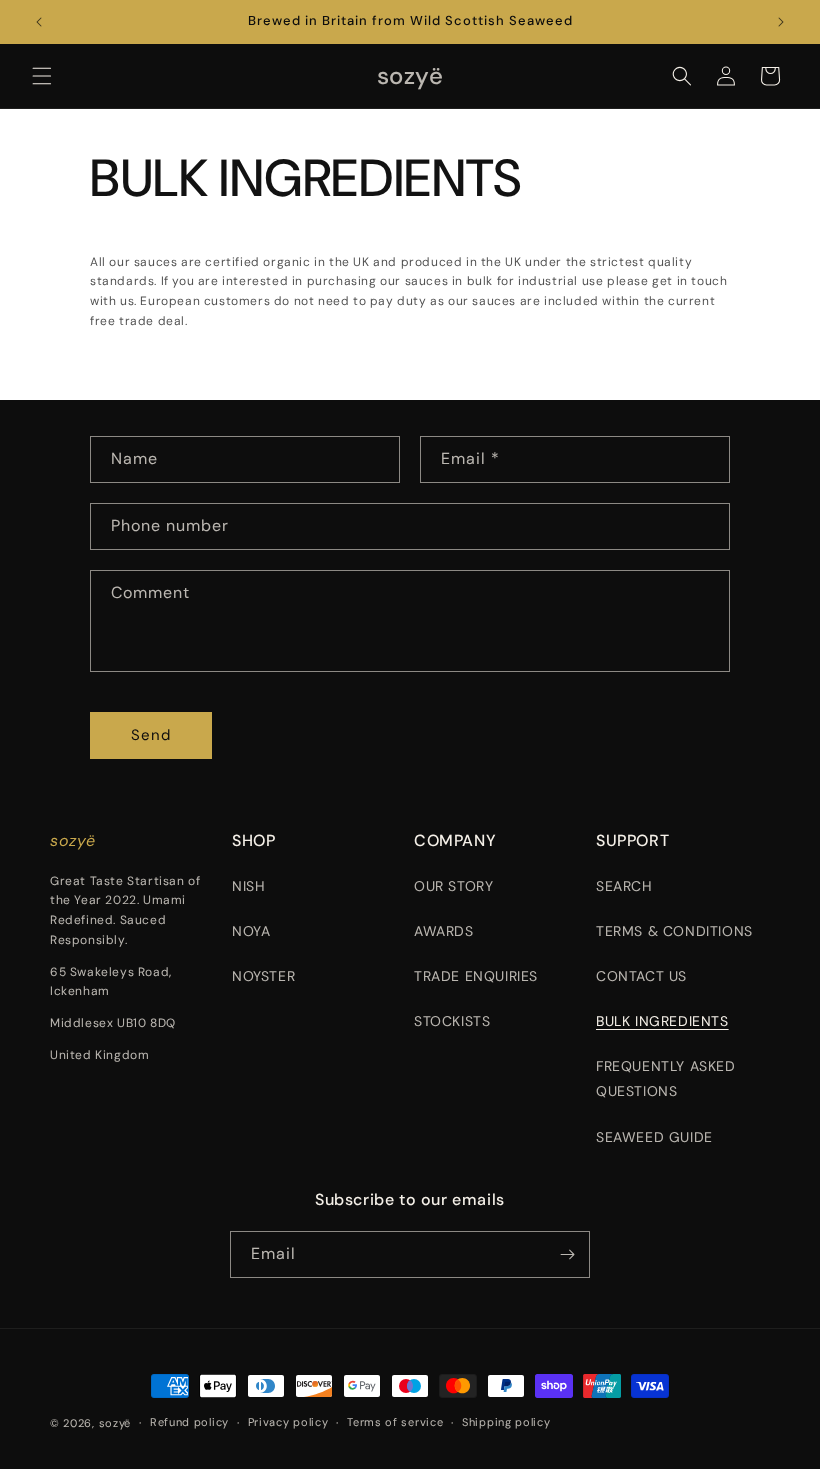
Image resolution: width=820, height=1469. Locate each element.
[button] (42, 76)
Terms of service (395, 1422)
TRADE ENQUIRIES (476, 976)
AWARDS (444, 931)
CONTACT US (641, 976)
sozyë (115, 1423)
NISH (248, 886)
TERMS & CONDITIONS (674, 931)
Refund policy (189, 1422)
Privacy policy (288, 1422)
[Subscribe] (567, 1254)
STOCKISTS (452, 1021)
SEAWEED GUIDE (654, 1137)
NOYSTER (263, 976)
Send (151, 735)
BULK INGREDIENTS (662, 1021)
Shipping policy (506, 1422)
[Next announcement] (781, 22)
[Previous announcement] (39, 22)
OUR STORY (453, 886)
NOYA (251, 931)
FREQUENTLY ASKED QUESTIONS (666, 1078)
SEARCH (624, 886)
